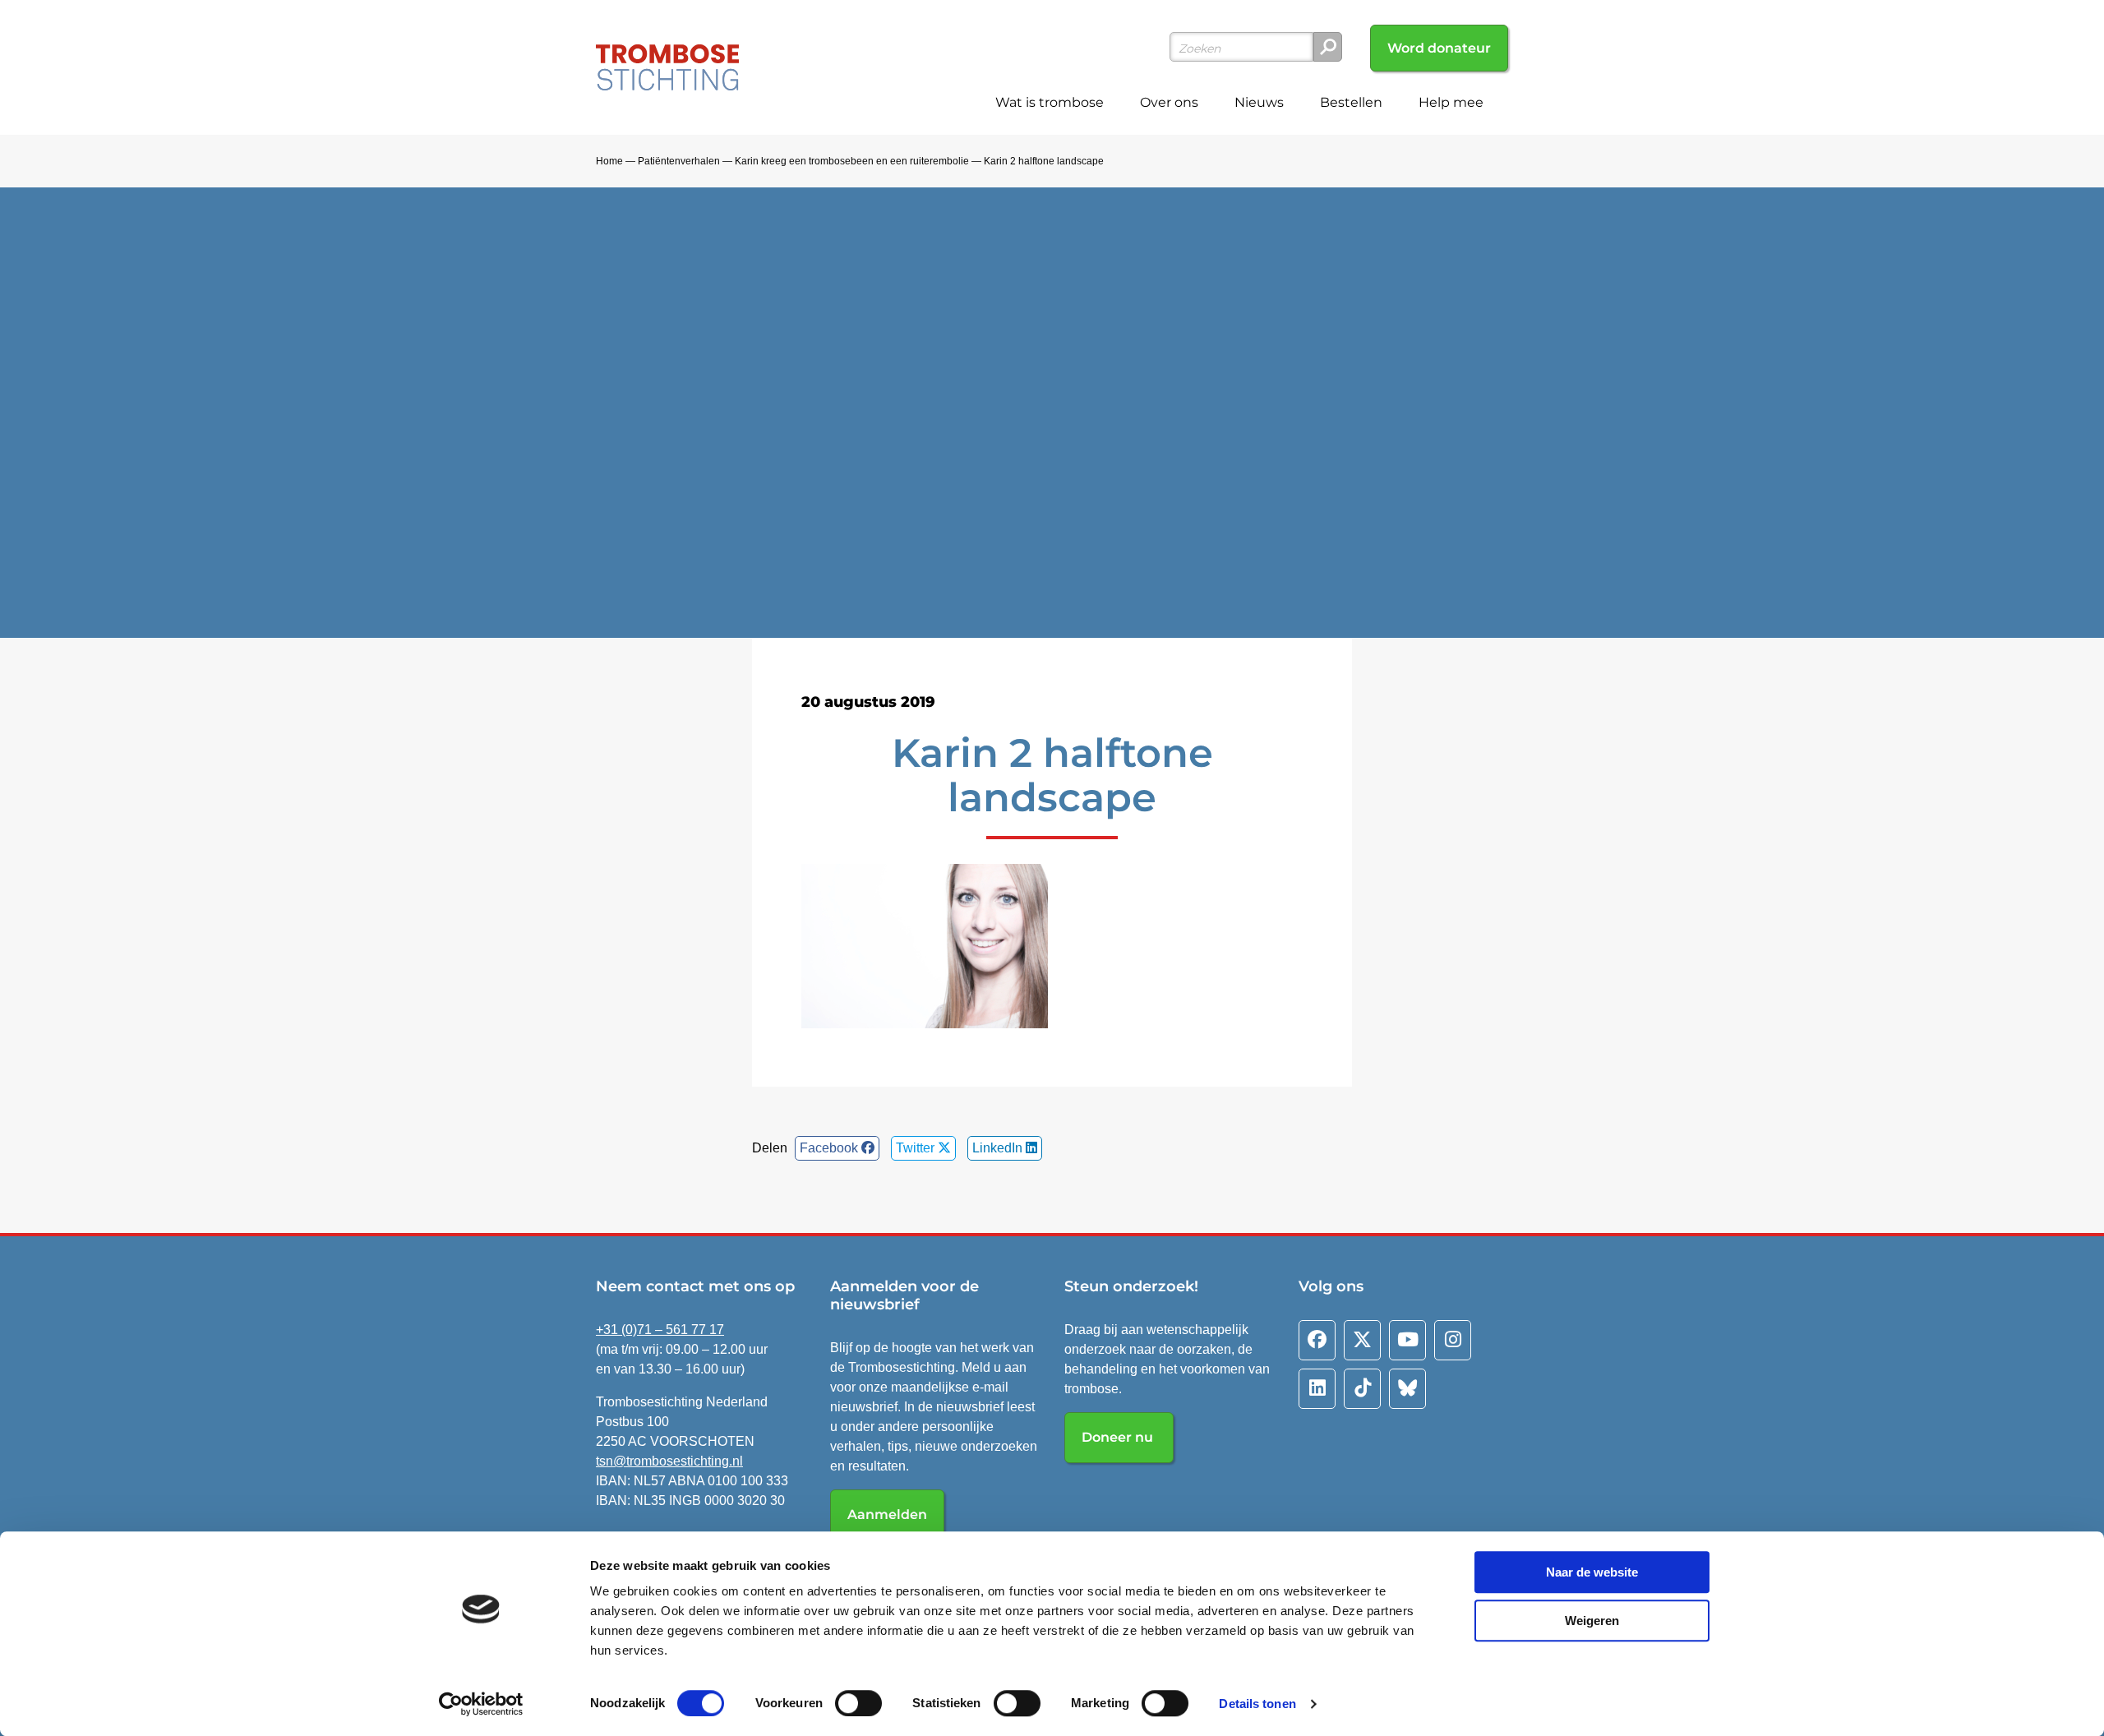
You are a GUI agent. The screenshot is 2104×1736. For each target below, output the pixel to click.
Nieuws (1259, 102)
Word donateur (1439, 48)
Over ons (1169, 102)
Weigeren (1592, 1621)
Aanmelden (887, 1514)
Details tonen (1257, 1704)
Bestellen (1351, 102)
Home (609, 161)
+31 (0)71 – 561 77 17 (660, 1330)
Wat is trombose (1050, 102)
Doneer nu (1119, 1437)
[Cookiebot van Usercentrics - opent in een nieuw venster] (481, 1704)
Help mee (1451, 102)
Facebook (831, 1148)
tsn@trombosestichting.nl (669, 1461)
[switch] (858, 1703)
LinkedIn (999, 1148)
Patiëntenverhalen (679, 161)
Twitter (917, 1148)
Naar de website (1592, 1572)
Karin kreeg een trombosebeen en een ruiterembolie (852, 161)
